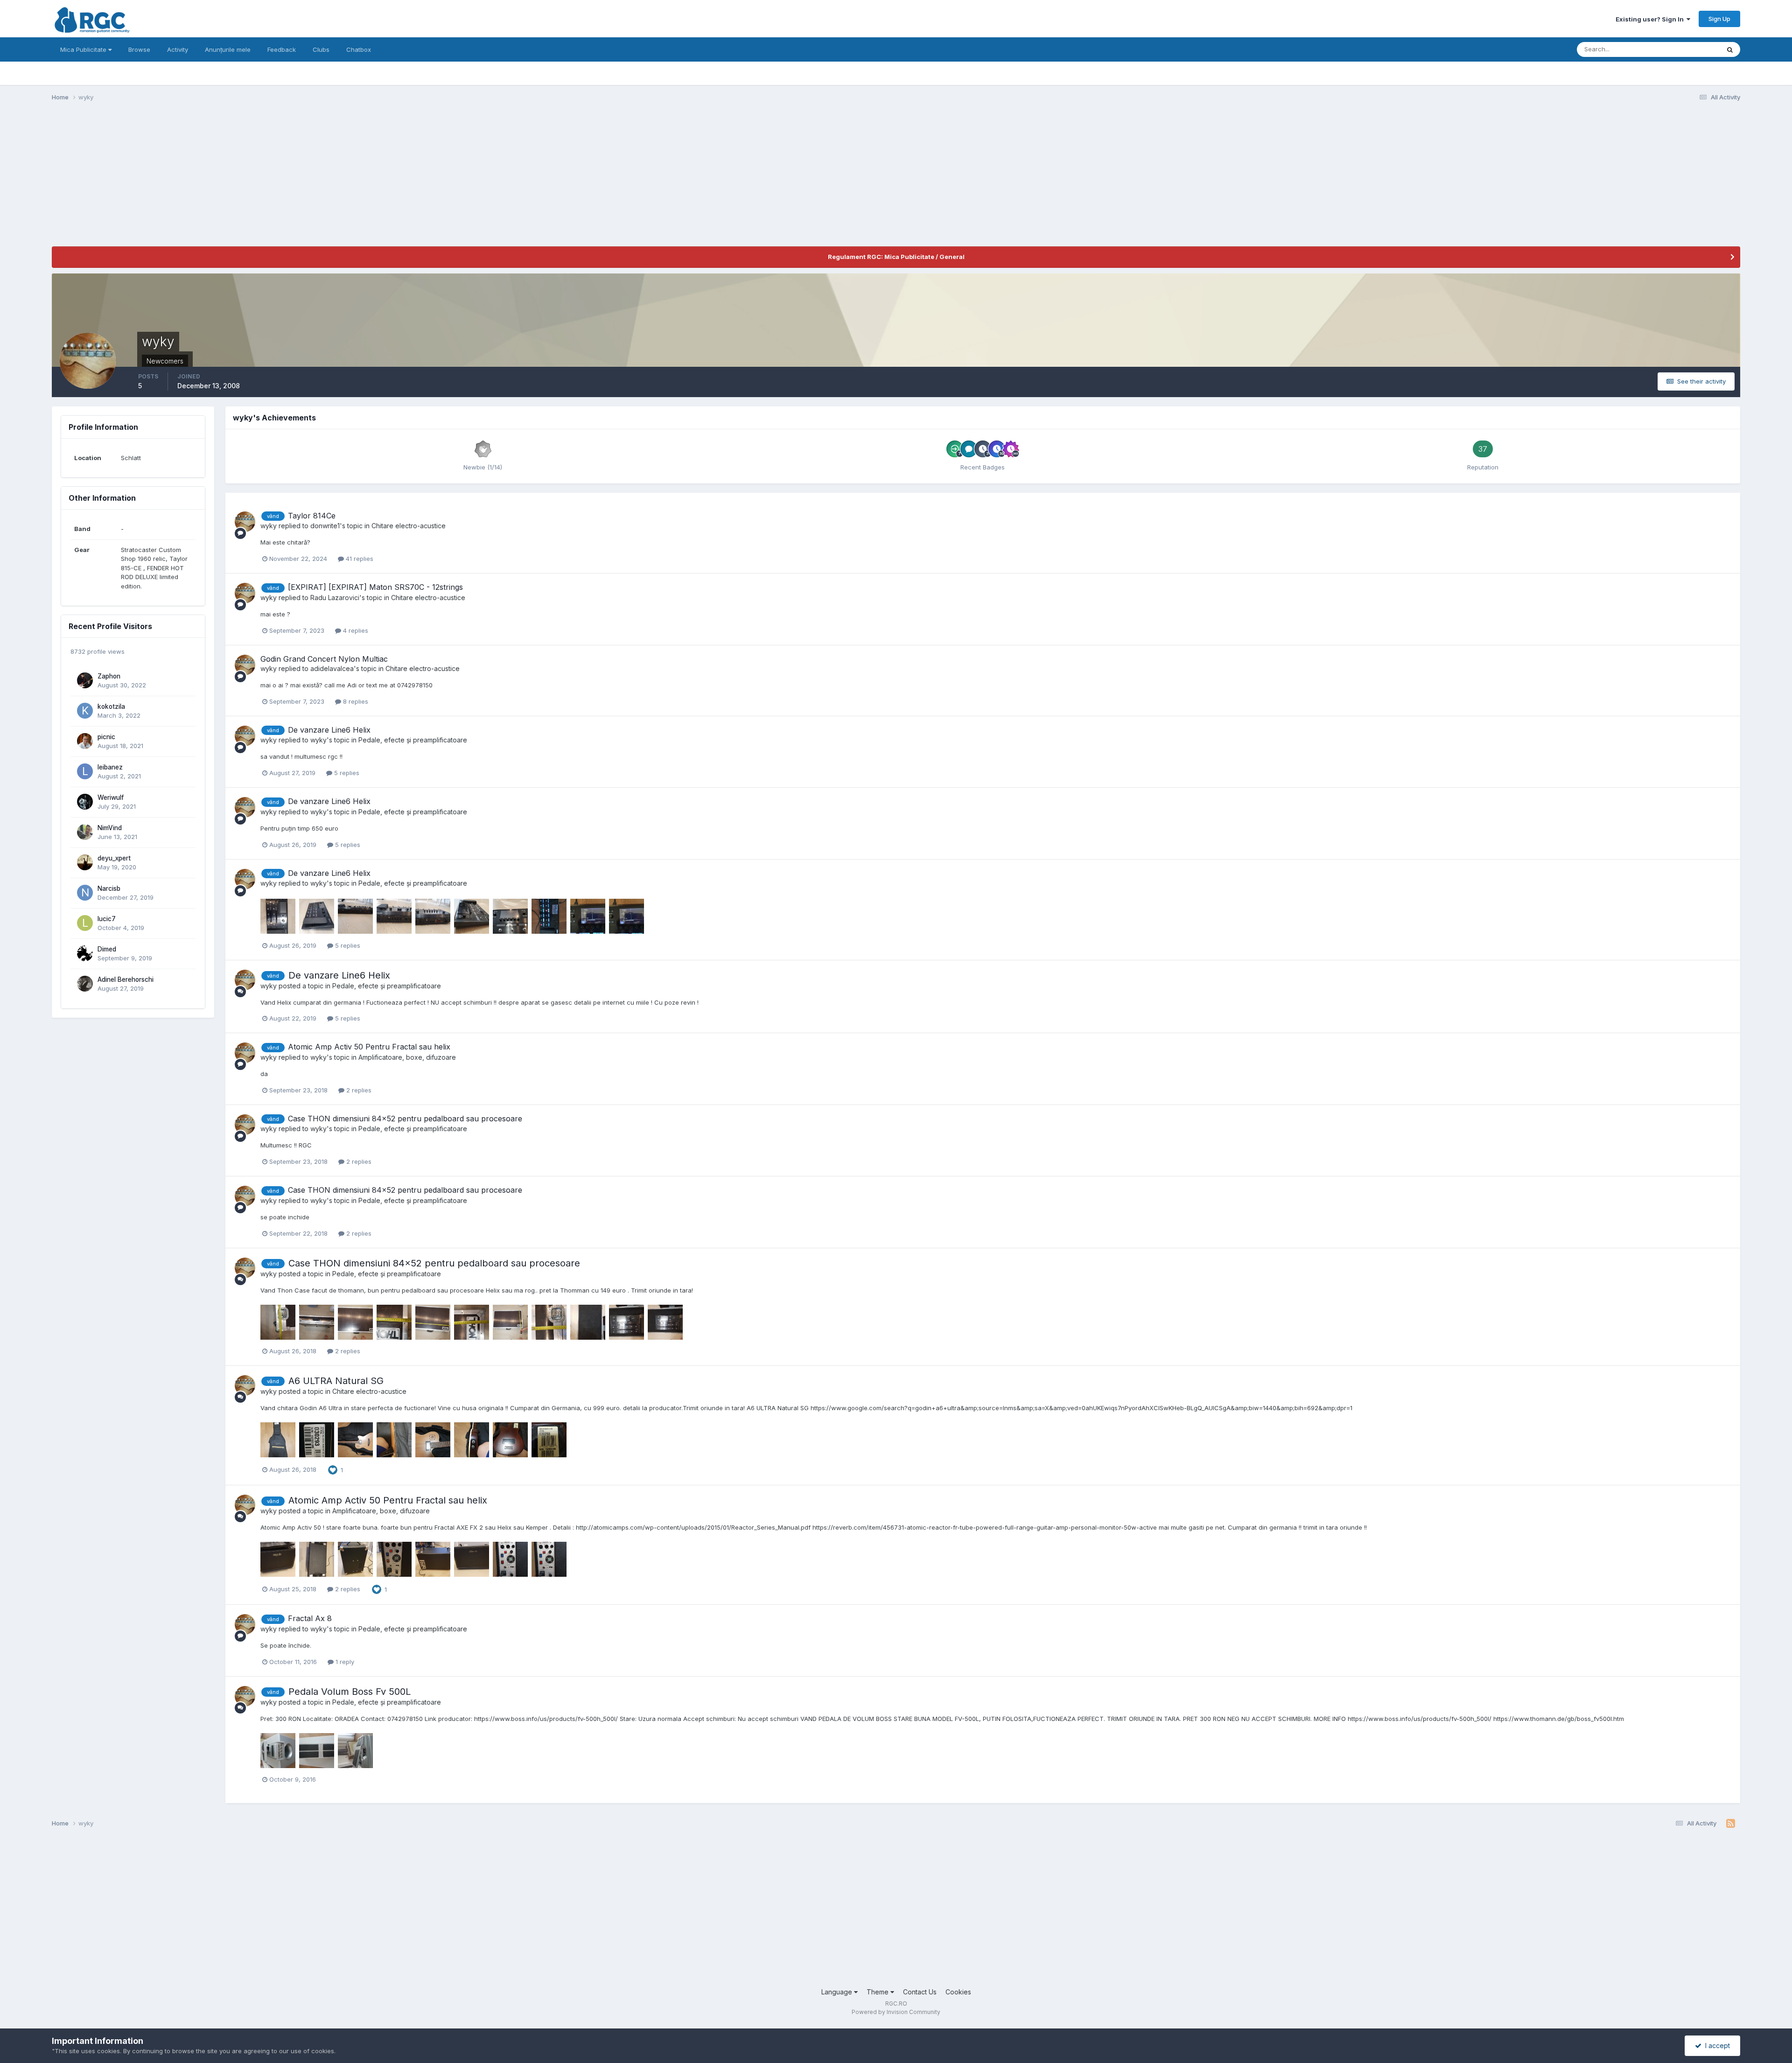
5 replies (346, 773)
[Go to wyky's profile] (245, 522)
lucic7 (107, 919)
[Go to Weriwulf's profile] (85, 802)
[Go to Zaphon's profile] (85, 680)
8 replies (355, 701)
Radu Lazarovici (335, 598)
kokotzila (111, 706)
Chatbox (359, 49)
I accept (1716, 2046)
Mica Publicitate (84, 49)
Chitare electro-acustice (409, 526)
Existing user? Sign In (1651, 19)
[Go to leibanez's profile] (85, 771)
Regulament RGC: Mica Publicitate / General (896, 257)
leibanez (110, 767)
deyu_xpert (114, 858)
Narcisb (109, 888)
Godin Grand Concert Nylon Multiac (324, 659)
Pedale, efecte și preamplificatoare (413, 740)
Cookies (958, 1992)
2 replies (358, 1090)
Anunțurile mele (228, 49)
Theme (878, 1992)
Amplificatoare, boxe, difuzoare (407, 1057)
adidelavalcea (332, 668)
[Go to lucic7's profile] (85, 923)
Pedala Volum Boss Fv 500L (350, 1692)
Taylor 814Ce (312, 516)
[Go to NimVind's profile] (85, 832)
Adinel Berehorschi (126, 979)
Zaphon (109, 676)
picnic (106, 737)
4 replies (355, 630)
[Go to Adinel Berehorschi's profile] (85, 984)
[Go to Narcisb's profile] (85, 893)
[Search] (1730, 49)
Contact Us (920, 1992)
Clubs (321, 49)
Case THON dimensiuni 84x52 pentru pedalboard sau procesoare (405, 1119)
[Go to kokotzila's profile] (85, 711)
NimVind (110, 828)
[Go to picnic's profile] (85, 741)
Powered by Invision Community (896, 2012)
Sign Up (1719, 19)
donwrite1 (325, 526)
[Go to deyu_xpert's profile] (85, 862)
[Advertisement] (222, 181)
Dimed (107, 949)
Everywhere (1691, 49)
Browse (139, 49)
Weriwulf (111, 797)
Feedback (282, 49)
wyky (269, 526)
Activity (178, 49)
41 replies (359, 559)
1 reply (344, 1662)
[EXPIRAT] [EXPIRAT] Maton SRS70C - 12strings (375, 587)
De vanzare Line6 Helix (329, 730)
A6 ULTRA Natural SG (336, 1381)
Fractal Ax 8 (310, 1618)
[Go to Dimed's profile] (85, 953)
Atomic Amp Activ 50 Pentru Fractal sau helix (369, 1047)
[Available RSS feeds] (1731, 1824)
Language (838, 1992)
